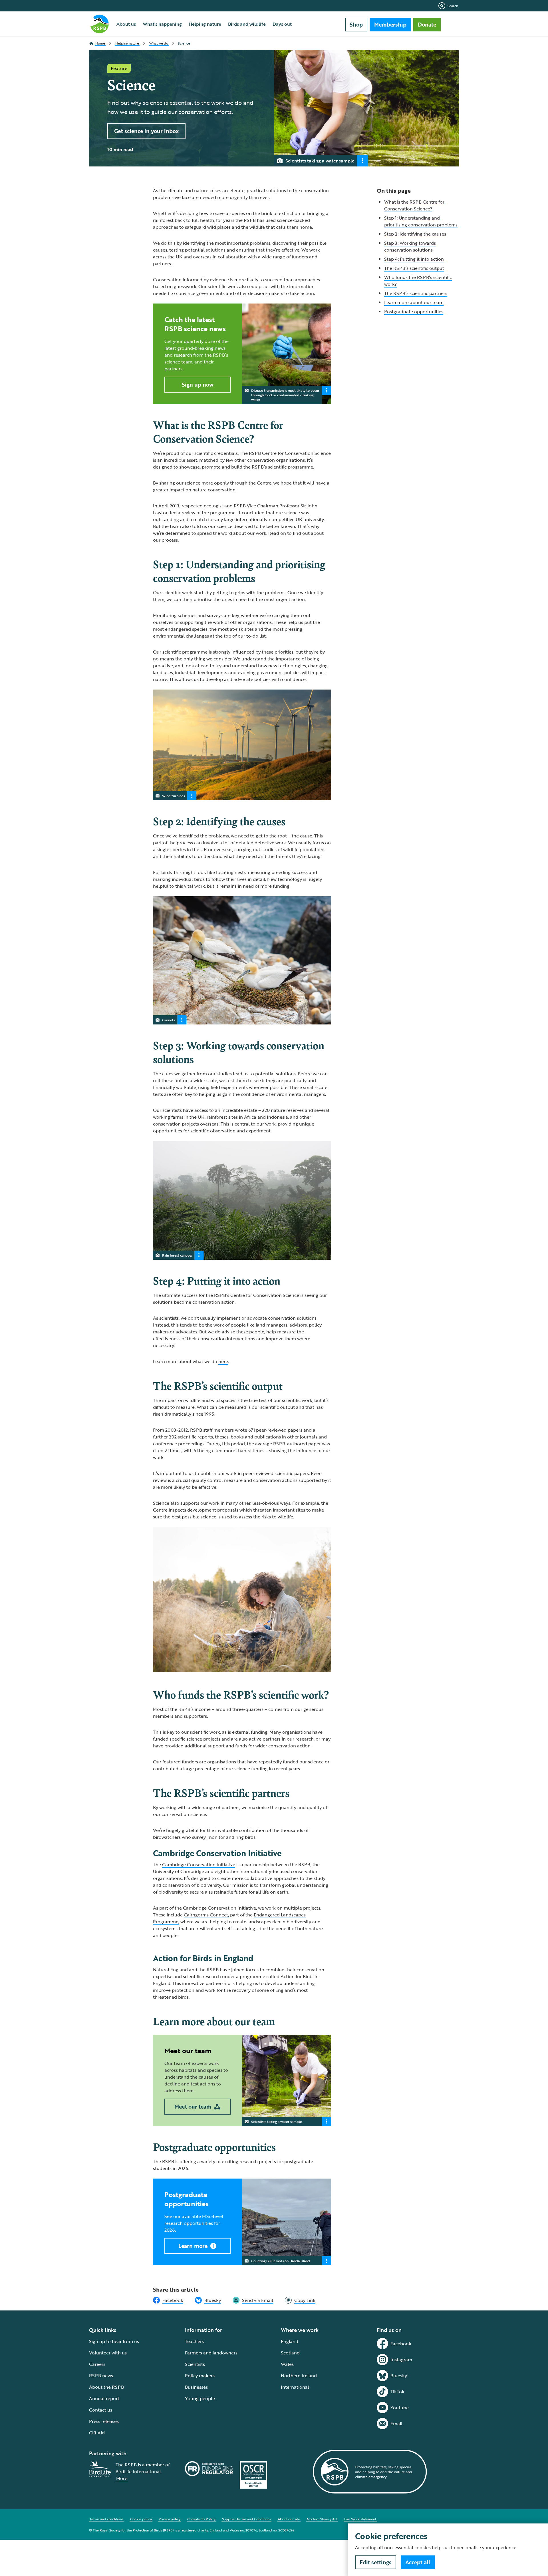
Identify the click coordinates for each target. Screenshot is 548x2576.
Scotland (290, 2353)
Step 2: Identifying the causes (415, 234)
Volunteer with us (108, 2353)
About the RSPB (106, 2387)
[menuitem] (126, 24)
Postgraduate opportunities (414, 312)
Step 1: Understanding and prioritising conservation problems (421, 221)
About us (126, 24)
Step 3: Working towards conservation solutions (410, 246)
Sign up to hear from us (114, 2341)
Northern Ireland (299, 2376)
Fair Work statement (360, 2519)
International (295, 2387)
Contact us (101, 2410)
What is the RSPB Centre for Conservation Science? (414, 205)
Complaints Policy (201, 2519)
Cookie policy (141, 2519)
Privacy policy (170, 2519)
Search (453, 6)
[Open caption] (362, 161)
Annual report (104, 2398)
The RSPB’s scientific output (414, 268)
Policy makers (200, 2376)
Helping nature (205, 24)
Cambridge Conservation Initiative (199, 1864)
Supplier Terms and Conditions (246, 2519)
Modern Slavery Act (322, 2519)
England (290, 2341)
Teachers (194, 2341)
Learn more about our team (414, 302)
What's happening (162, 24)
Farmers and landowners (211, 2353)
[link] (300, 2300)
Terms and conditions (106, 2519)
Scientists (195, 2364)
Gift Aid (97, 2433)
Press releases (104, 2421)
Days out (282, 24)
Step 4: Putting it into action (414, 259)
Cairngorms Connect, (206, 1915)
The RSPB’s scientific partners (416, 293)
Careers (97, 2364)
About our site (289, 2519)
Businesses (196, 2387)
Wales (287, 2364)
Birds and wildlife (247, 24)
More (122, 2478)
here (223, 1361)
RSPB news (101, 2376)
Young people (200, 2398)
